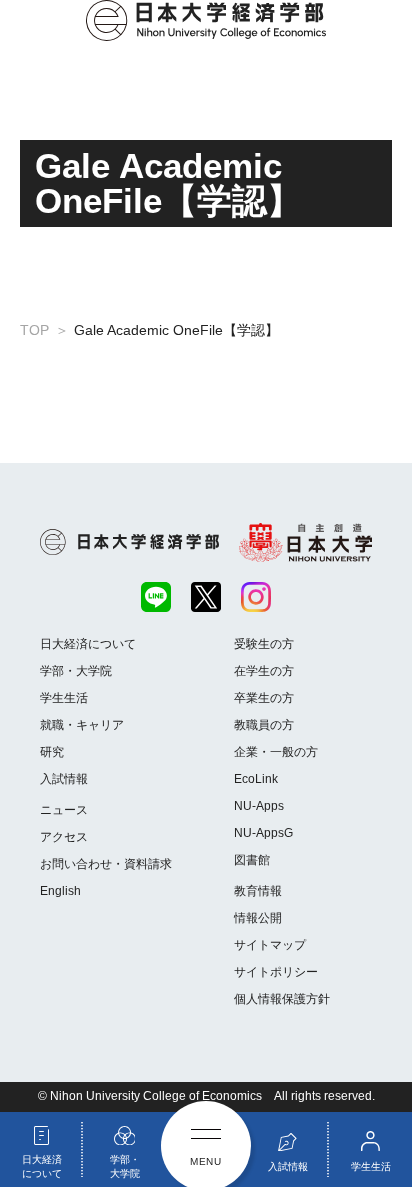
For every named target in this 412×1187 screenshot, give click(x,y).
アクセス (64, 837)
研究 (52, 752)
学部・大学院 (76, 671)
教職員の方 (264, 725)
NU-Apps (259, 806)
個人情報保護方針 (282, 999)
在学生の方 (264, 671)
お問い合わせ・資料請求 (106, 864)
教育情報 (258, 891)
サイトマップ (270, 945)
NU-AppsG (263, 833)
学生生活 (64, 698)
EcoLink (256, 779)
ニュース (64, 810)
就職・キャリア (82, 725)
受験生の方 (264, 644)
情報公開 (258, 918)
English (60, 891)
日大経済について (88, 644)
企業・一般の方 (276, 752)
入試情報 (64, 779)
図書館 (252, 860)
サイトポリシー (276, 972)
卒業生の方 (264, 698)
